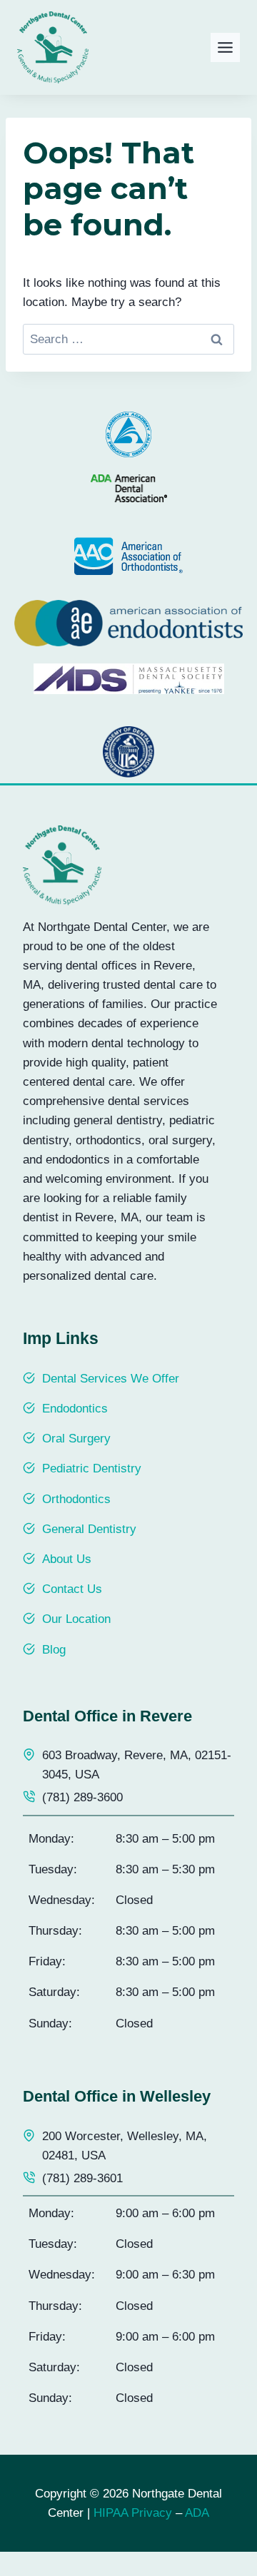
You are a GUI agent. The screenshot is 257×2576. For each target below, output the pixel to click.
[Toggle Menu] (225, 47)
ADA (197, 2513)
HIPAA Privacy (133, 2513)
